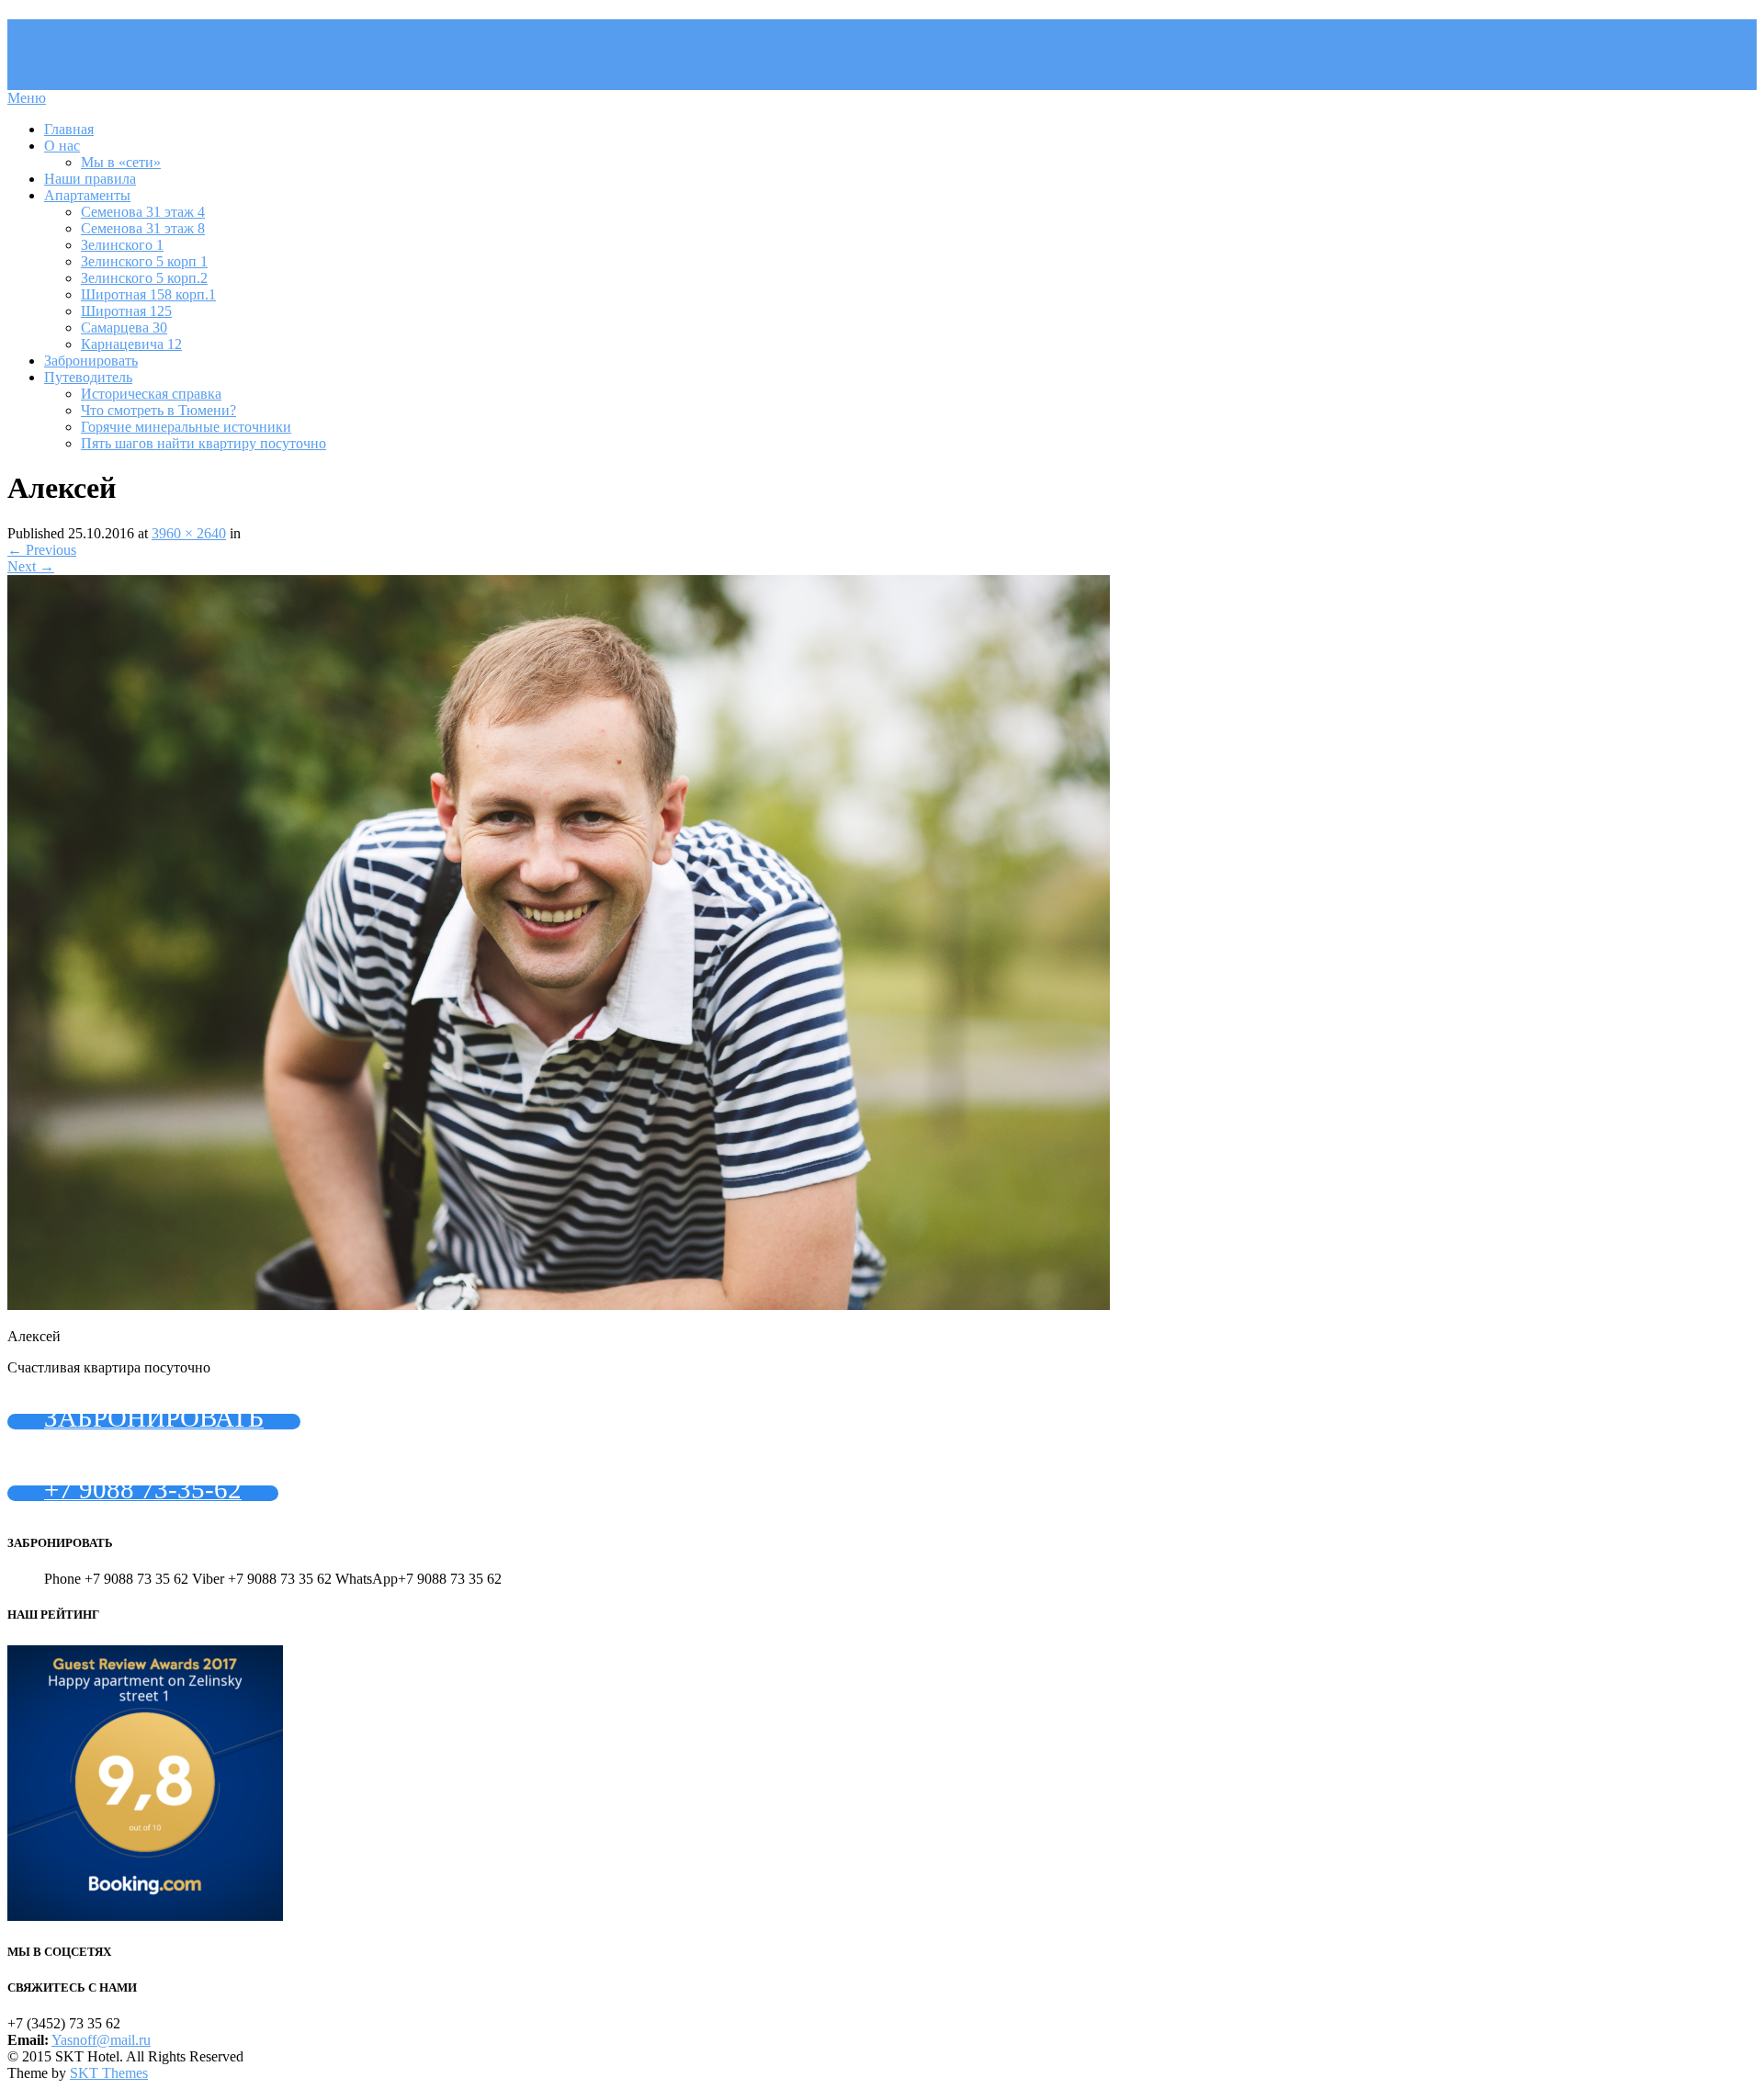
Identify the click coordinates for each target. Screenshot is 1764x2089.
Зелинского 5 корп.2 (144, 278)
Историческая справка (151, 394)
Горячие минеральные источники (186, 427)
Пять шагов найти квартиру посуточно (204, 443)
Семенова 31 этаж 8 (143, 228)
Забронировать (91, 361)
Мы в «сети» (121, 162)
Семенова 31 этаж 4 (143, 212)
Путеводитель (88, 377)
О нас (62, 146)
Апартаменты (87, 195)
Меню (27, 98)
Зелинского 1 (122, 245)
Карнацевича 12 (131, 344)
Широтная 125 (126, 311)
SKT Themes (109, 2073)
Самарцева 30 (124, 327)
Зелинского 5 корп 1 (144, 261)
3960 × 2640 (189, 533)
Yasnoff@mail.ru (101, 2040)
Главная (69, 129)
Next (31, 566)
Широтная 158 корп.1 (148, 294)
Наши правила (90, 179)
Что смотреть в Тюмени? (158, 410)
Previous (42, 550)
